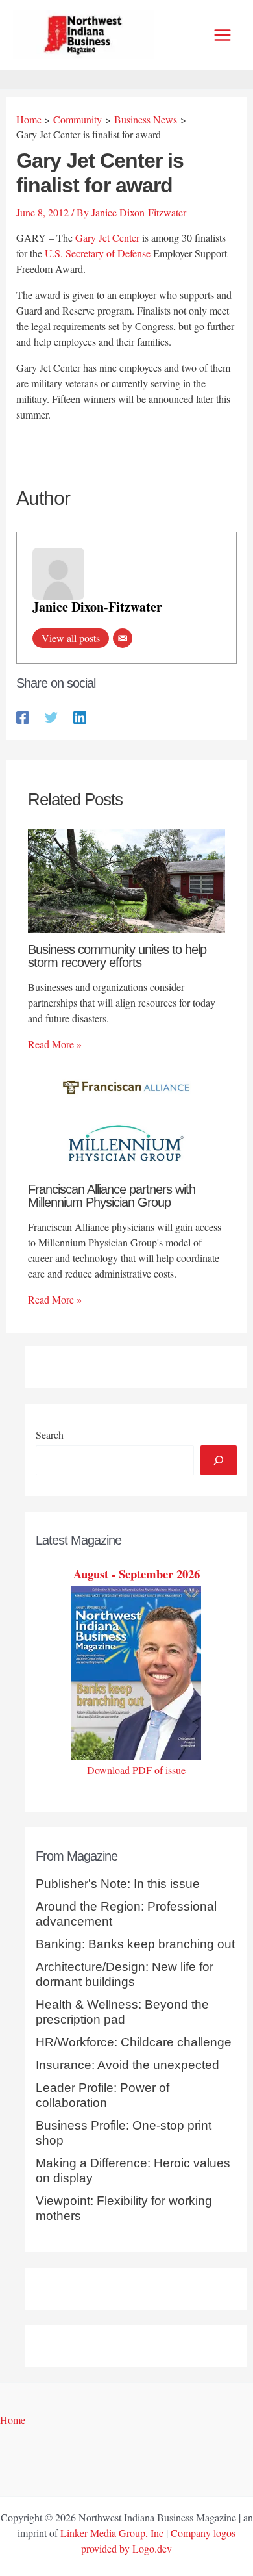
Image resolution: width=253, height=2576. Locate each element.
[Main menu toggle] (223, 35)
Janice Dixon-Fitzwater (97, 607)
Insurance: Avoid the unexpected (127, 2065)
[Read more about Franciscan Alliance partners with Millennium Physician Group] (126, 1118)
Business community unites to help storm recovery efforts (117, 956)
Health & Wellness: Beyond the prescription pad (122, 2012)
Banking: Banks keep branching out (135, 1944)
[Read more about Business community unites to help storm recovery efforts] (126, 879)
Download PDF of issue (136, 1770)
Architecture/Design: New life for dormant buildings (125, 1974)
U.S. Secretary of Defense (98, 253)
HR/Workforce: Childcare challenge (134, 2042)
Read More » (55, 1044)
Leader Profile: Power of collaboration (102, 2095)
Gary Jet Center (107, 238)
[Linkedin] (80, 716)
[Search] (219, 1460)
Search (50, 1435)
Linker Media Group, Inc (112, 2533)
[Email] (123, 638)
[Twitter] (51, 716)
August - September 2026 (137, 1574)
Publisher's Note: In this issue (118, 1884)
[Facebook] (23, 716)
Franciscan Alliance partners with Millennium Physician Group (112, 1196)
